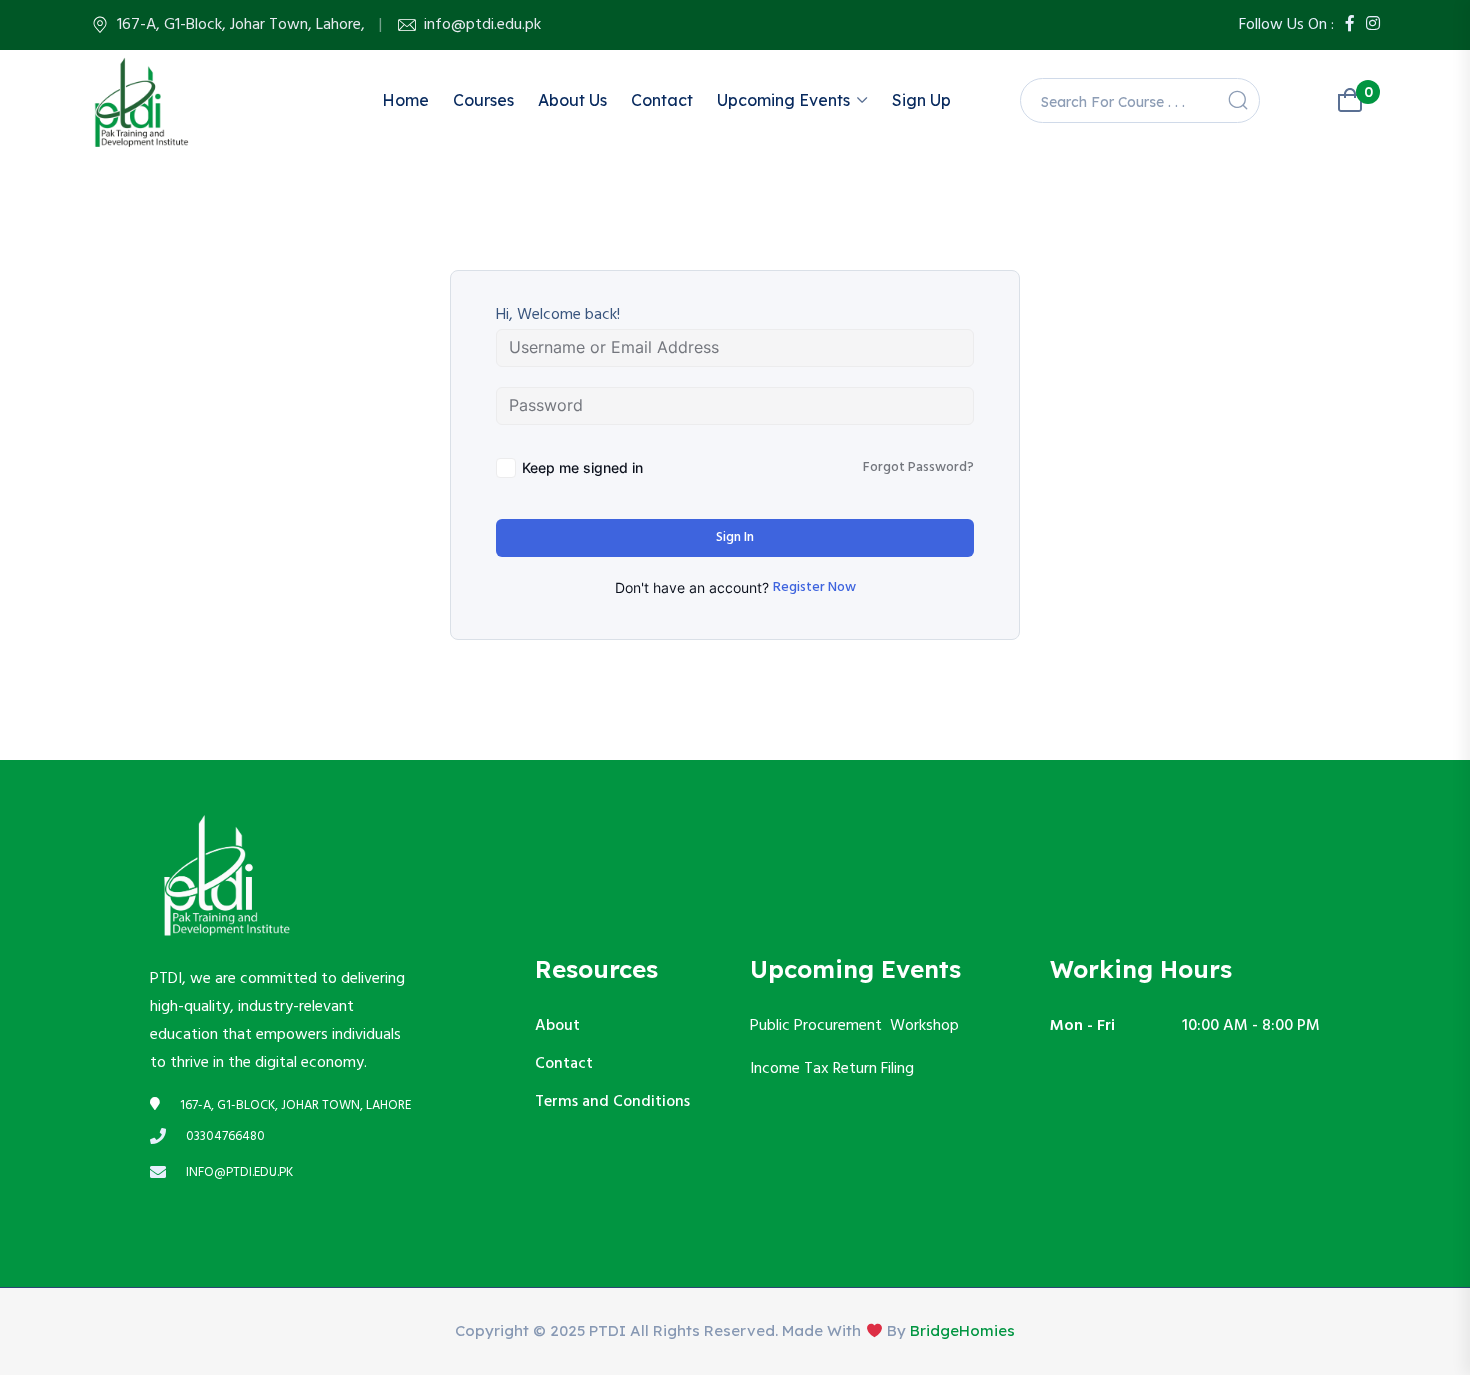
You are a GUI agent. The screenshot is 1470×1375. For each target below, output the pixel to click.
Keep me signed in (582, 467)
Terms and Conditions (612, 1102)
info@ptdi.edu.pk (482, 25)
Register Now (814, 588)
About (557, 1026)
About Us (572, 100)
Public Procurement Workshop (854, 1026)
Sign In (735, 537)
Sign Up (921, 100)
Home (405, 100)
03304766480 (225, 1137)
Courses (483, 100)
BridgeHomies (962, 1330)
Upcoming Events (783, 100)
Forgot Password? (918, 468)
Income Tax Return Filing (834, 1069)
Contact (662, 100)
